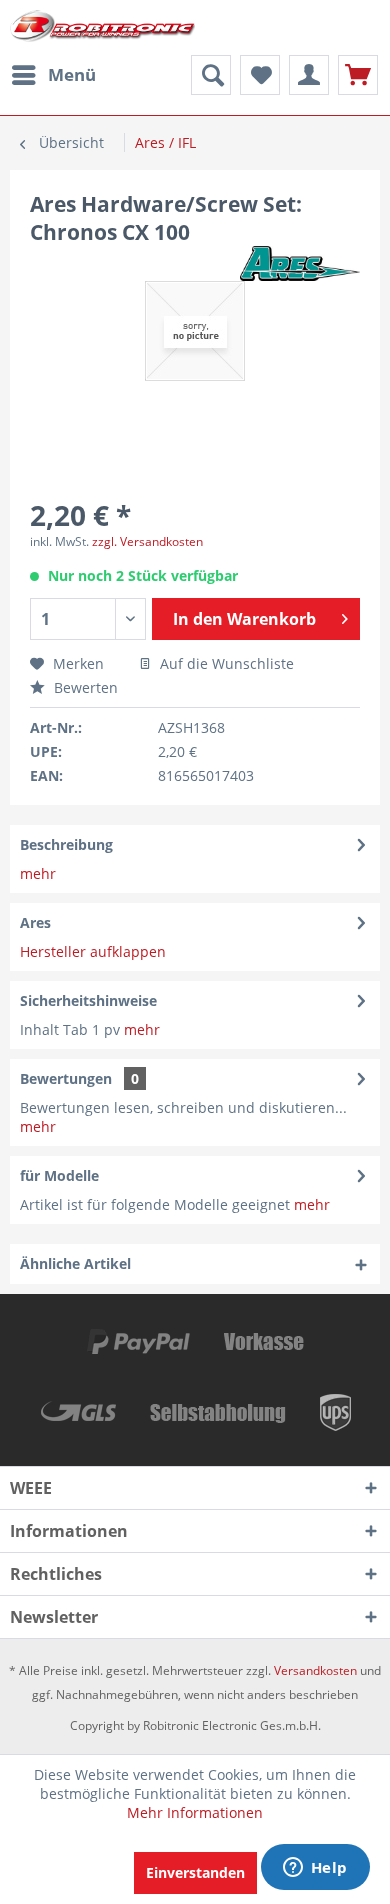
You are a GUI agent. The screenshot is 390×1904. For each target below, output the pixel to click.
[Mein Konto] (309, 75)
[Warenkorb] (358, 75)
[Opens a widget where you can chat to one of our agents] (315, 1869)
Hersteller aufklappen (93, 951)
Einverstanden (195, 1872)
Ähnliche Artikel (75, 1263)
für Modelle (59, 1175)
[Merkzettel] (260, 75)
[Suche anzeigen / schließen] (211, 75)
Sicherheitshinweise (88, 1000)
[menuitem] (53, 75)
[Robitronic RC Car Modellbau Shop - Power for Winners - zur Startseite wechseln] (102, 27)
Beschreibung (66, 844)
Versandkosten (315, 1670)
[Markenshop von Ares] (300, 263)
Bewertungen (66, 1078)
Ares (35, 922)
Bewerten (84, 687)
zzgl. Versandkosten (147, 541)
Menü (72, 74)
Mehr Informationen (195, 1812)
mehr (38, 873)
